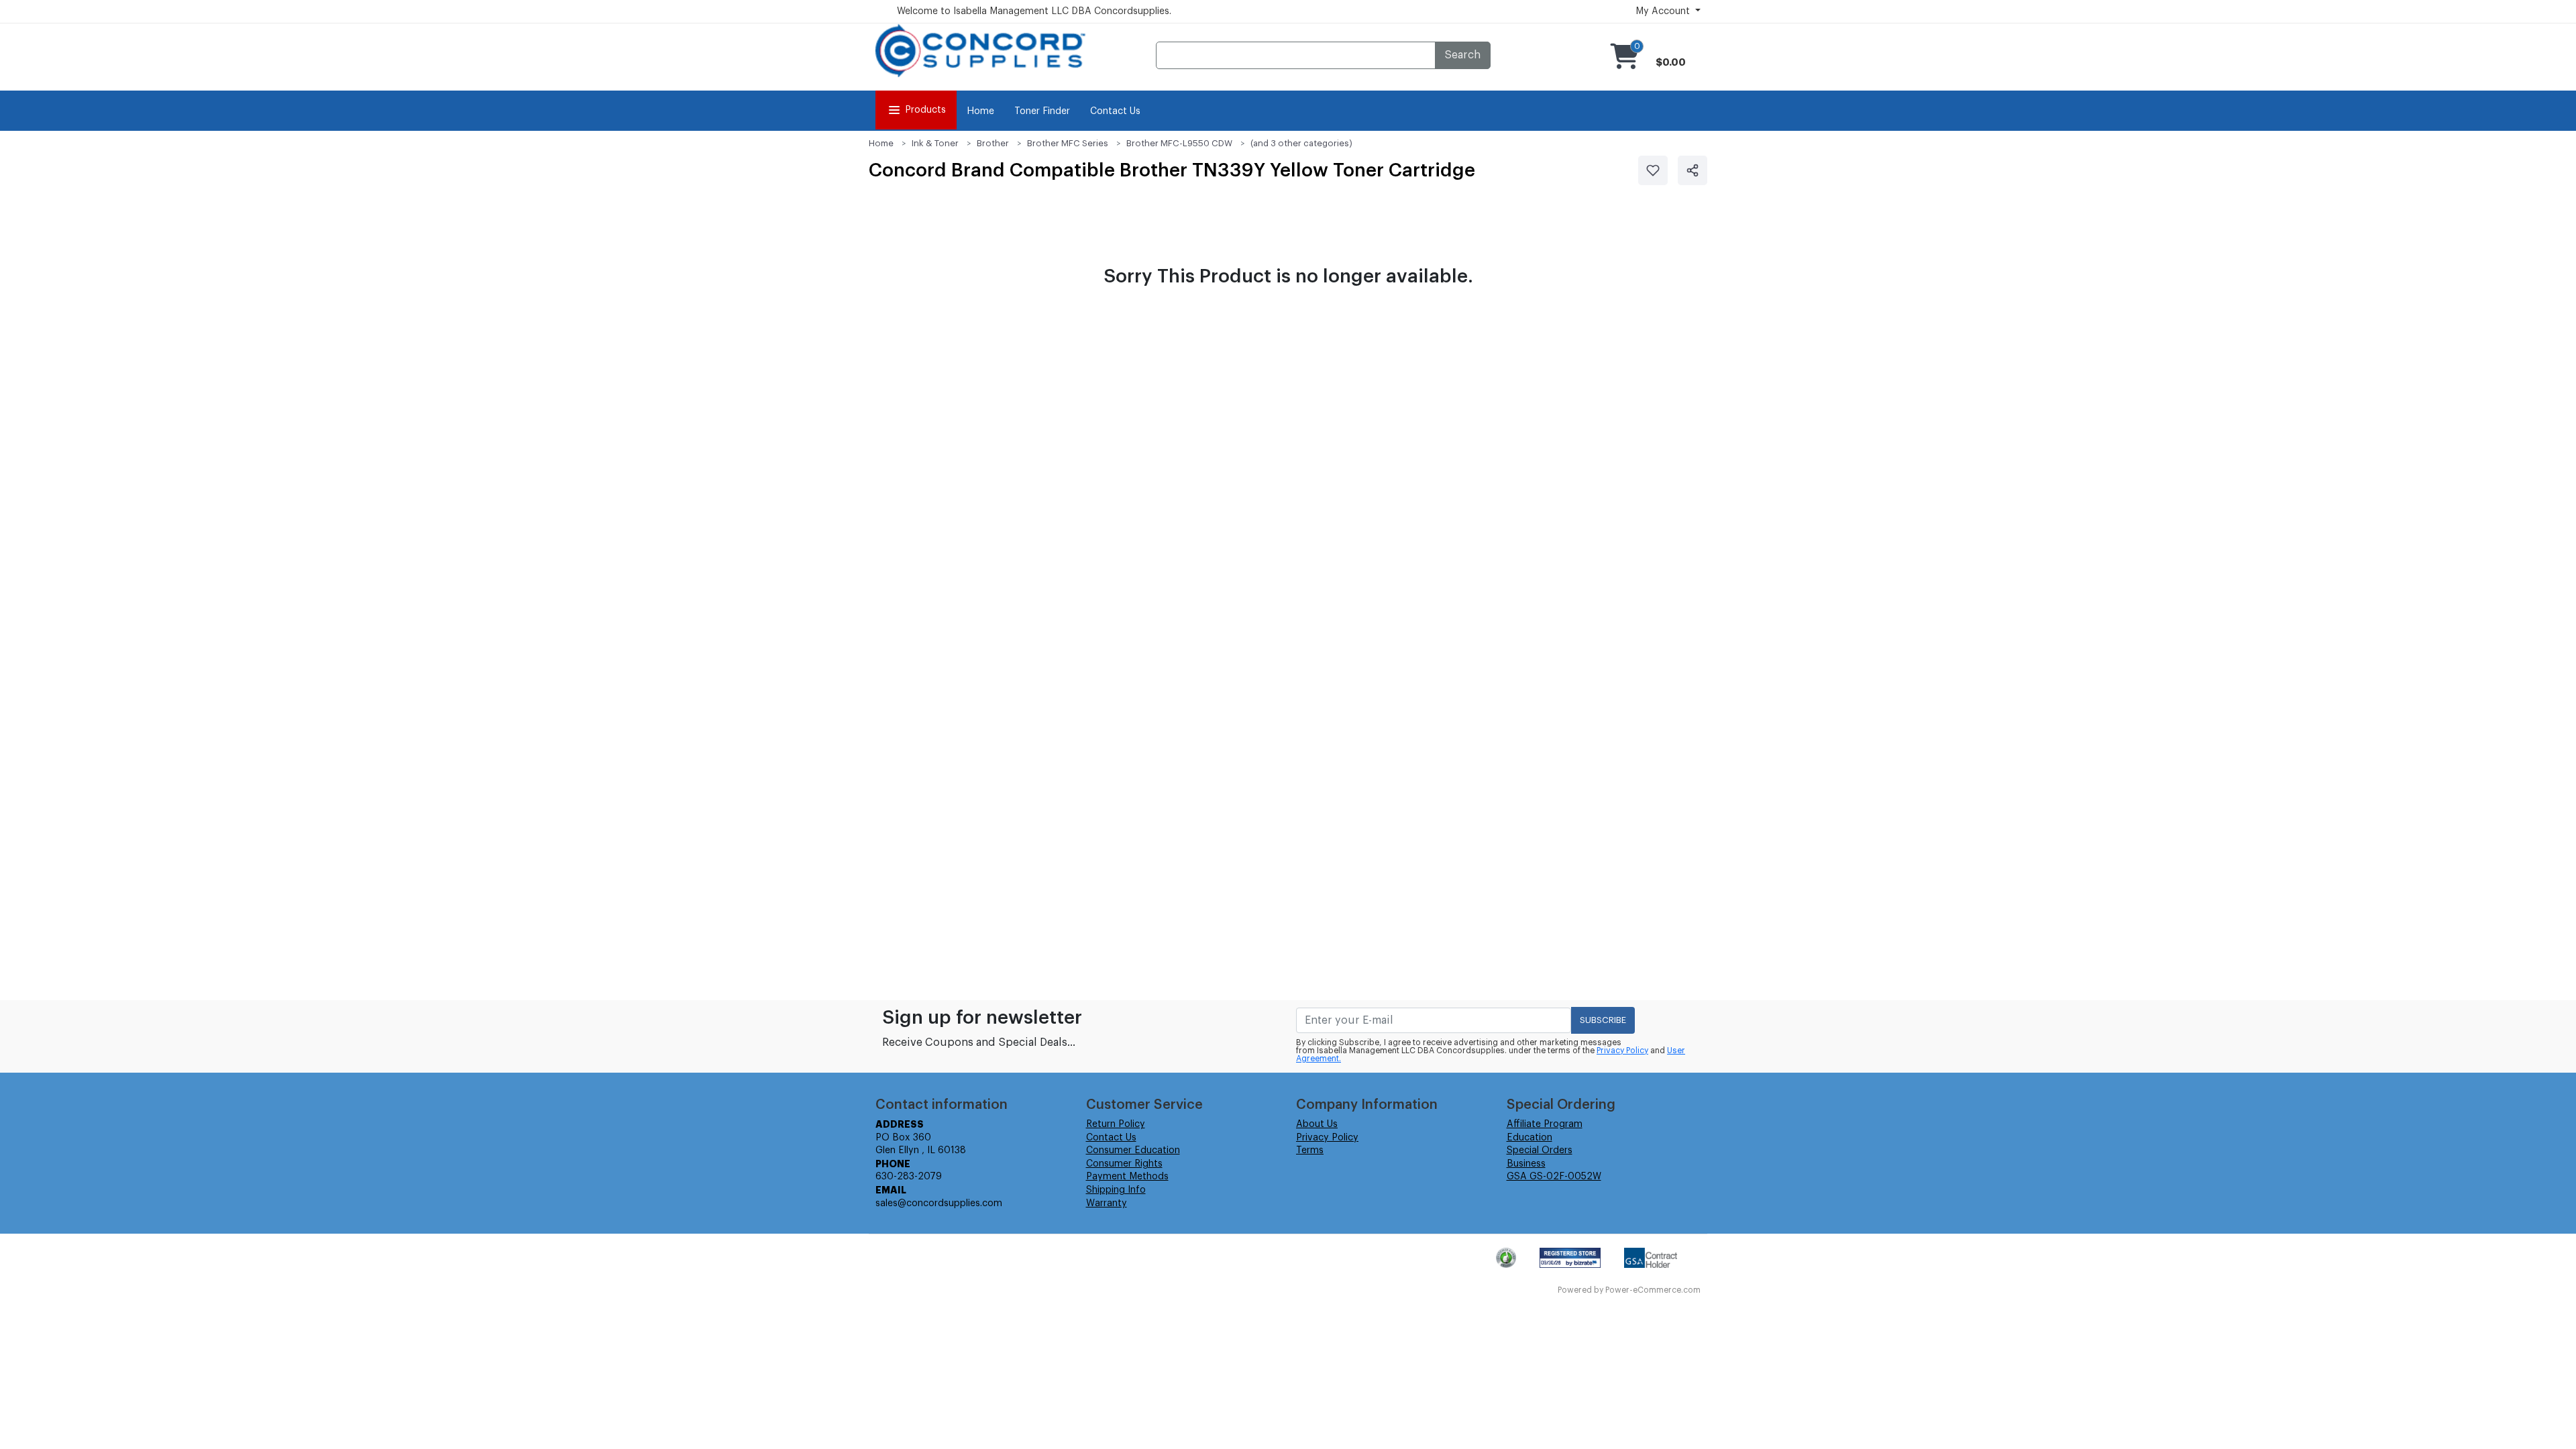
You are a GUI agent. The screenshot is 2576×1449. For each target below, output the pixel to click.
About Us (1317, 1124)
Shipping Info (1116, 1190)
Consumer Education (1133, 1150)
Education (1529, 1138)
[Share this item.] (1693, 170)
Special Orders (1540, 1150)
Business (1526, 1164)
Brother (993, 143)
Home (980, 111)
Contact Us (1115, 111)
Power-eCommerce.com (1653, 1290)
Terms (1310, 1150)
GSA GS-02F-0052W (1554, 1177)
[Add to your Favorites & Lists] (1653, 170)
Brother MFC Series (1068, 143)
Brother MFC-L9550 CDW (1179, 143)
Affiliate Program (1545, 1124)
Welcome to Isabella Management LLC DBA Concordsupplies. (1034, 11)
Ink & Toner (935, 143)
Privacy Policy (1622, 1051)
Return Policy (1116, 1124)
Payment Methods (1127, 1177)
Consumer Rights (1124, 1164)
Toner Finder (1042, 111)
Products (925, 110)
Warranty (1107, 1203)
